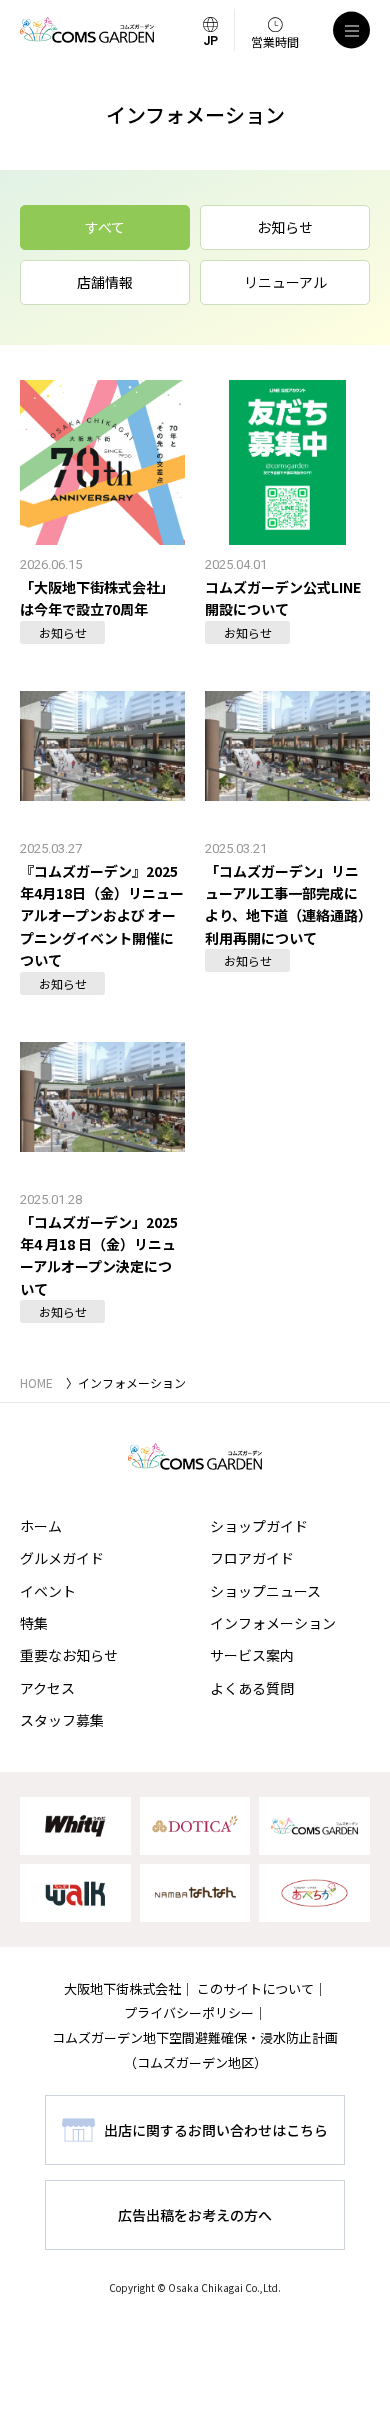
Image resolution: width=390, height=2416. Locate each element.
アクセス (47, 1688)
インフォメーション (273, 1623)
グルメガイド (62, 1558)
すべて (105, 227)
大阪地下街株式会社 (122, 1988)
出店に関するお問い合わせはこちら (216, 2130)
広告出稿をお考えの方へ (195, 2215)
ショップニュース (265, 1591)
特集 (34, 1623)
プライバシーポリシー (189, 2012)
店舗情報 (105, 282)
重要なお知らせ (69, 1655)
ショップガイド (259, 1526)
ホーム (41, 1526)
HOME (36, 1382)
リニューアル (285, 282)
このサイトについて (255, 1988)
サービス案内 (252, 1655)
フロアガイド (252, 1558)
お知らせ (285, 227)
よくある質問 (252, 1688)
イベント (48, 1591)
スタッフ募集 (62, 1720)
